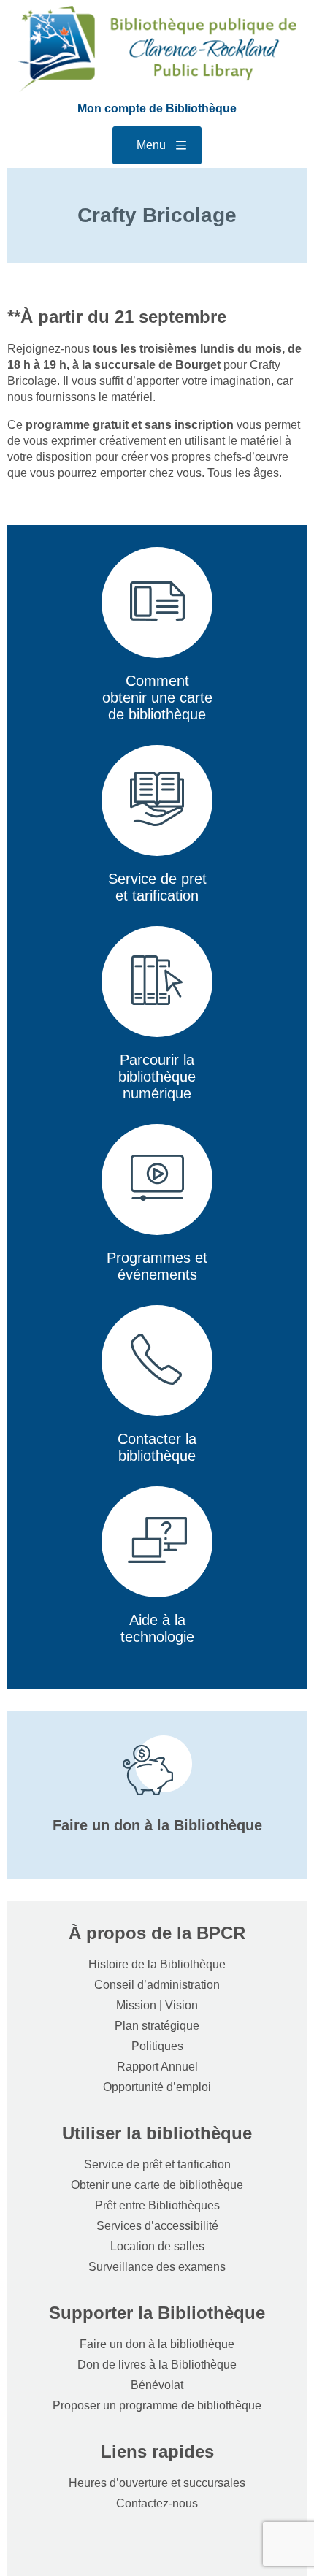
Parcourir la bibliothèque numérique (157, 1077)
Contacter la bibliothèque (157, 1447)
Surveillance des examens (157, 2267)
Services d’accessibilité (157, 2226)
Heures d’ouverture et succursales (157, 2483)
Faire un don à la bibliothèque (157, 2344)
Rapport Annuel (157, 2067)
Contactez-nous (157, 2503)
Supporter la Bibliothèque (157, 2313)
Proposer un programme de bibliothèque (157, 2405)
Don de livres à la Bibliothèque (157, 2365)
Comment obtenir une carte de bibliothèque (157, 697)
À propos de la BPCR (157, 1933)
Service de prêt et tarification (157, 2164)
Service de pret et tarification (157, 887)
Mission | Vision (157, 2005)
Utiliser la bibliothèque (157, 2133)
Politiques (157, 2046)
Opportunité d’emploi (157, 2087)
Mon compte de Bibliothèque (157, 108)
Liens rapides (157, 2451)
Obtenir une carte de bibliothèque (157, 2185)
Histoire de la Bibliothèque (157, 1964)
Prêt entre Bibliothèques (157, 2205)
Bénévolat (157, 2385)
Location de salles (157, 2246)
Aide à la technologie (157, 1628)
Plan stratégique (157, 2026)
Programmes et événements (157, 1266)
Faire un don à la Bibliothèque (157, 1825)
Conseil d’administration (157, 1985)
